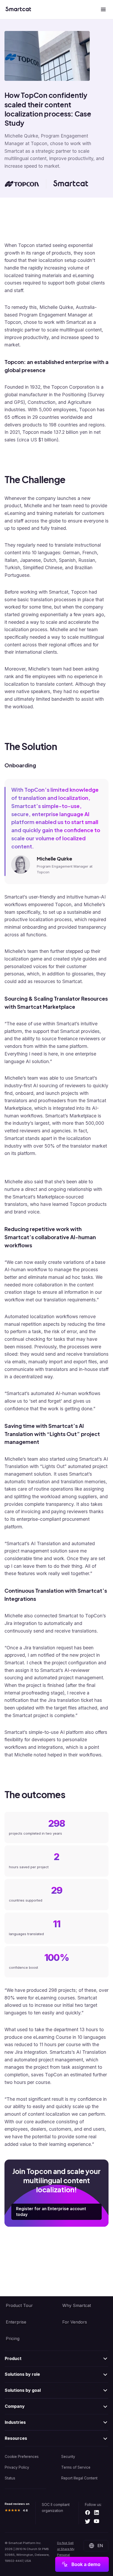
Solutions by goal (23, 2390)
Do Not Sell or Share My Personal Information (66, 2552)
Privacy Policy (17, 2467)
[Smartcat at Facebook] (88, 2513)
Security (68, 2457)
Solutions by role (22, 2374)
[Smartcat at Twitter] (88, 2522)
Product (13, 2358)
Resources (16, 2438)
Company (15, 2406)
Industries (15, 2422)
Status (10, 2478)
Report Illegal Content (79, 2478)
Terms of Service (76, 2467)
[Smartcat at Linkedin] (97, 2513)
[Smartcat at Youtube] (97, 2522)
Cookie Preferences (22, 2457)
